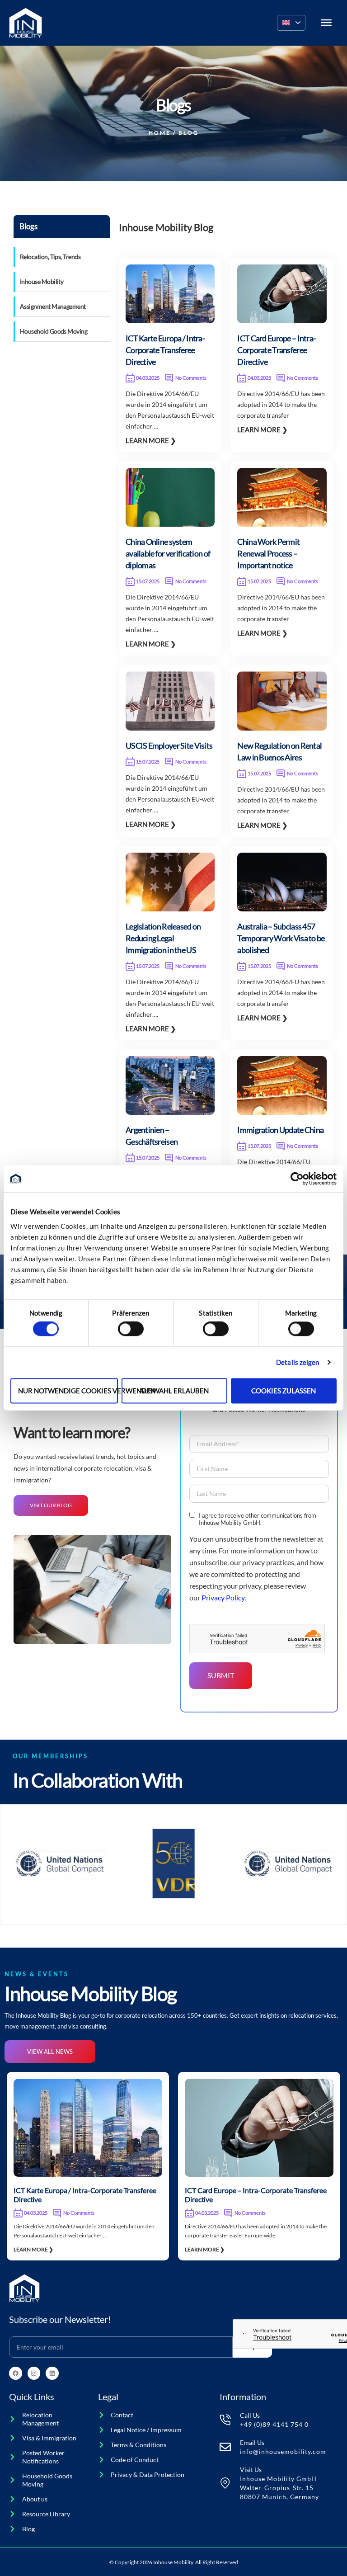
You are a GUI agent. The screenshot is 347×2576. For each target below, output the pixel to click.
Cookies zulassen (284, 1391)
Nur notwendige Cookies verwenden (68, 1391)
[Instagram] (34, 2373)
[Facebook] (16, 2373)
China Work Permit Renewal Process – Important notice (268, 553)
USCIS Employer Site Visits (169, 745)
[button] (291, 23)
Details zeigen (298, 1363)
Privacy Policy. (223, 1597)
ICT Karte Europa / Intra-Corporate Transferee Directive (165, 350)
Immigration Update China (280, 1130)
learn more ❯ (151, 440)
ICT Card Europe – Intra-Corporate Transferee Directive (276, 350)
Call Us (250, 2415)
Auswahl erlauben (174, 1391)
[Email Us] (225, 2447)
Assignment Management (53, 306)
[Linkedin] (52, 2373)
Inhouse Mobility (42, 281)
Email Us (252, 2442)
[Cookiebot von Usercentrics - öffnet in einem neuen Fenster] (297, 1179)
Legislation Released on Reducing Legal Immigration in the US (163, 938)
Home (160, 133)
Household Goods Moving (54, 331)
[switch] (131, 1329)
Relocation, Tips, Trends (50, 257)
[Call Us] (225, 2420)
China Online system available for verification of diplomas (168, 553)
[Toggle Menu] (326, 23)
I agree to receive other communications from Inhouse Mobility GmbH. (258, 1519)
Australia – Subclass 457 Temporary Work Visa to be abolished (281, 938)
